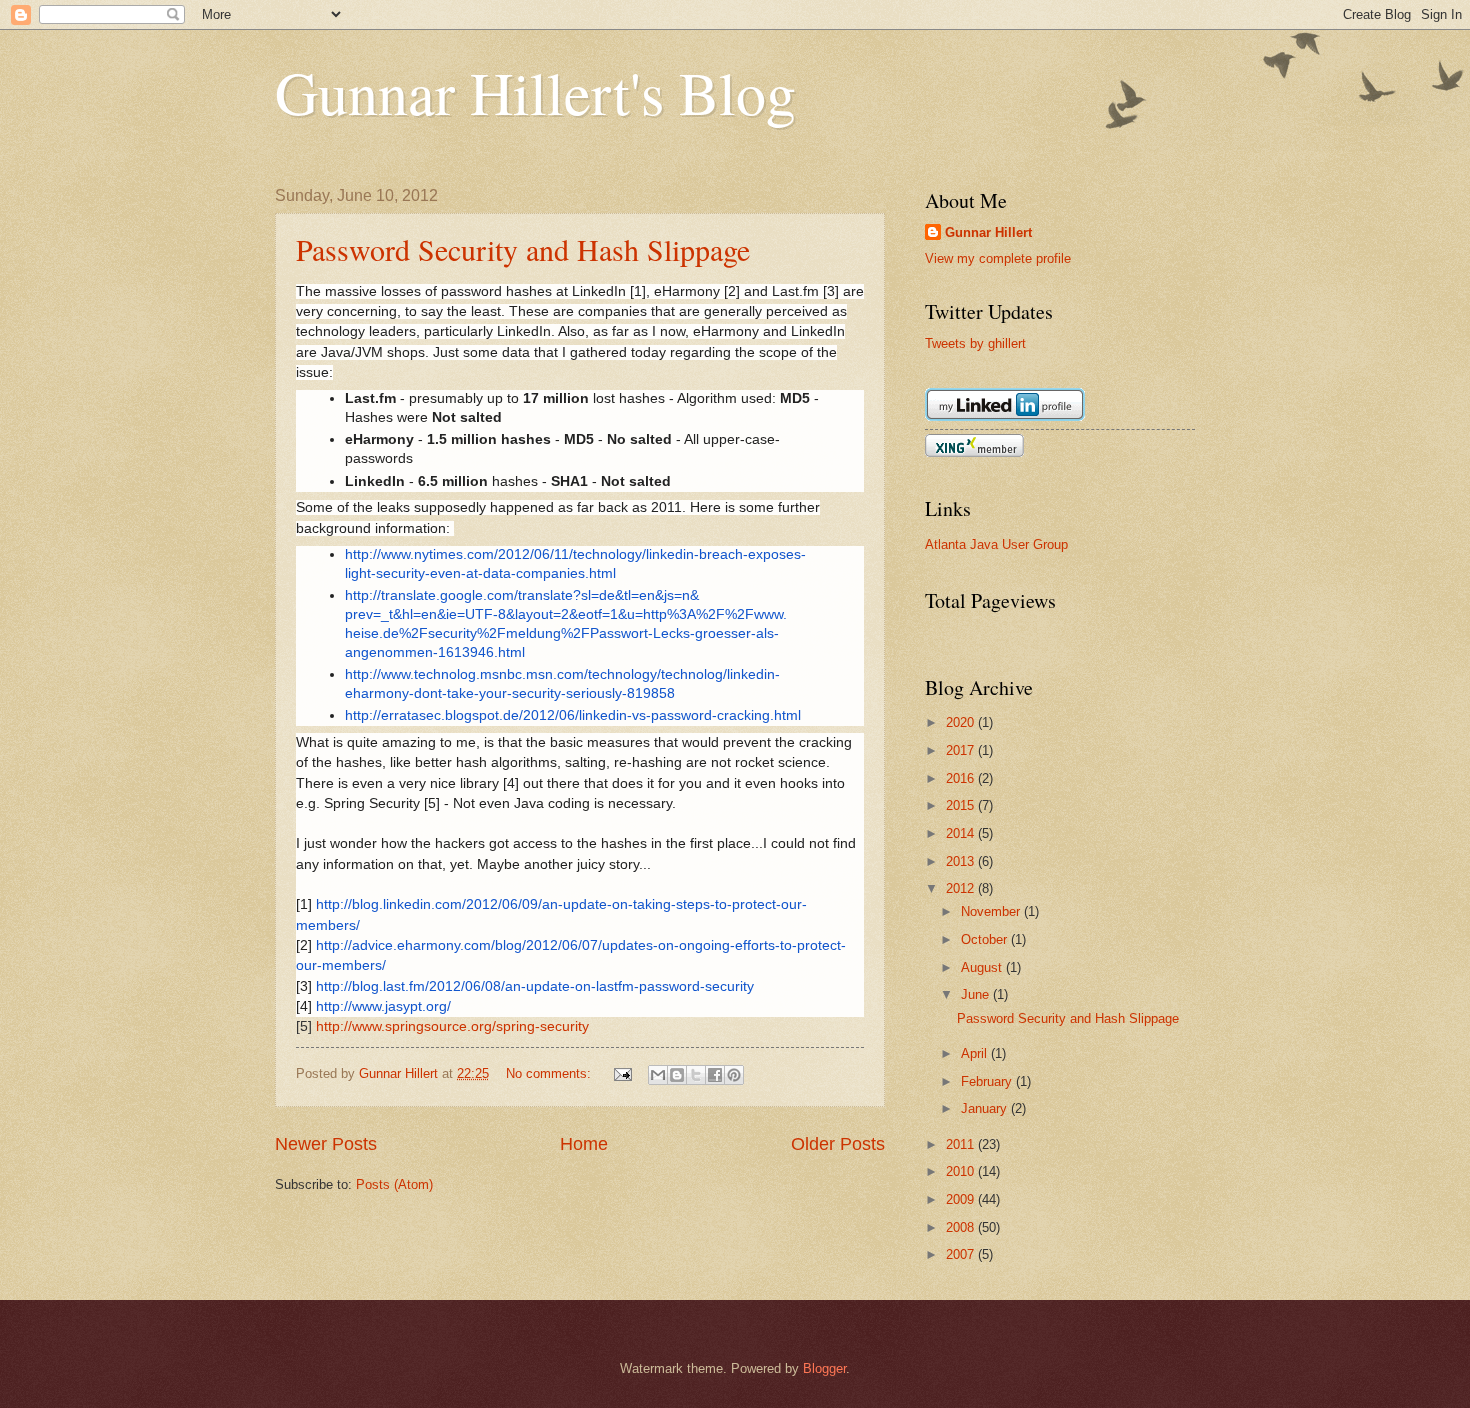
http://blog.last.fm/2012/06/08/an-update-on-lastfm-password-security (535, 986)
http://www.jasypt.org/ (383, 1006)
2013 (962, 861)
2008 (962, 1227)
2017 (962, 750)
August (983, 967)
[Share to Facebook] (715, 1075)
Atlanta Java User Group (996, 544)
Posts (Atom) (394, 1184)
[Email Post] (622, 1073)
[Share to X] (696, 1075)
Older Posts (838, 1144)
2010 (962, 1171)
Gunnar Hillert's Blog (535, 92)
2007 (962, 1254)
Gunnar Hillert (988, 232)
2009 (962, 1199)
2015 (962, 805)
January (986, 1108)
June (977, 994)
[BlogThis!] (677, 1075)
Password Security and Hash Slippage (523, 249)
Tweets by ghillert (975, 343)
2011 (962, 1144)
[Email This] (658, 1075)
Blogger (824, 1368)
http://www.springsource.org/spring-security (452, 1026)
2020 (962, 722)
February (988, 1081)
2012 (962, 888)
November (992, 911)
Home (584, 1144)
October (986, 939)
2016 (962, 778)
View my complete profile (998, 258)
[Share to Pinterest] (734, 1075)
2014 (962, 833)
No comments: (550, 1073)
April (976, 1053)
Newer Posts (326, 1144)
